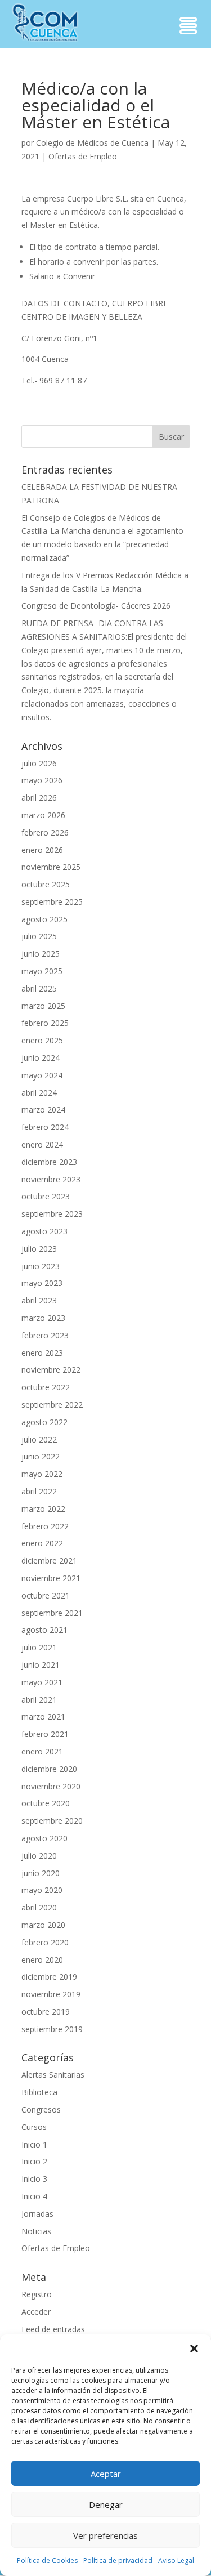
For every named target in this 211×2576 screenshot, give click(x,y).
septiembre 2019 (52, 2029)
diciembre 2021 (49, 1561)
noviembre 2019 (51, 1994)
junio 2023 (41, 1266)
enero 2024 (42, 1144)
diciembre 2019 (49, 1977)
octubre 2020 (46, 1803)
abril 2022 (39, 1491)
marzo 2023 (43, 1318)
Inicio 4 (34, 2196)
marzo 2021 (43, 1716)
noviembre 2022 (51, 1370)
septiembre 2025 (52, 902)
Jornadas (37, 2214)
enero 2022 (42, 1543)
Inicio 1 (34, 2144)
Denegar (106, 2504)
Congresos (41, 2110)
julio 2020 (39, 1856)
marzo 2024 (43, 1110)
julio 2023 (39, 1249)
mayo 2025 (42, 971)
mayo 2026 (42, 780)
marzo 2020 (43, 1925)
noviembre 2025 (51, 867)
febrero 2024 (45, 1127)
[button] (194, 2349)
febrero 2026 (45, 832)
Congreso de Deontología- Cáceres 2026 (96, 606)
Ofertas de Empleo (83, 156)
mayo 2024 (42, 1075)
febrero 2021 (45, 1734)
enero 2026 (42, 850)
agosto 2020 (44, 1838)
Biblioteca (39, 2092)
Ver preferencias (105, 2535)
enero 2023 (42, 1353)
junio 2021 (41, 1665)
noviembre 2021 (51, 1578)
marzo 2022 (43, 1509)
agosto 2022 (44, 1422)
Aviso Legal (176, 2561)
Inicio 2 (34, 2161)
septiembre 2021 (52, 1613)
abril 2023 (39, 1300)
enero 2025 (42, 1040)
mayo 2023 (42, 1283)
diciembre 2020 (49, 1769)
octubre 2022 (46, 1387)
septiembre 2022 (52, 1405)
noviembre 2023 (51, 1179)
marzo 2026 (43, 815)
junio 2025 (41, 954)
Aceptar (106, 2474)
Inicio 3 (34, 2179)
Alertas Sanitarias (53, 2075)
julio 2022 (39, 1439)
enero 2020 (42, 1960)
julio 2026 (39, 763)
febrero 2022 (45, 1526)
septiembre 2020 (52, 1821)
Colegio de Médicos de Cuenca (92, 143)
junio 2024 (41, 1058)
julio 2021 (39, 1647)
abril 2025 (39, 988)
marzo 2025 (43, 1006)
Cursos (34, 2127)
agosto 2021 (44, 1630)
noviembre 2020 (51, 1786)
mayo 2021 (42, 1682)
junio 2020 (41, 1873)
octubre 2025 (46, 884)
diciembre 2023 (49, 1162)
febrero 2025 (45, 1023)
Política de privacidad (118, 2561)
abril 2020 (39, 1907)
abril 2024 (39, 1093)
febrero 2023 (45, 1335)
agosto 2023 (44, 1231)
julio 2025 (39, 936)
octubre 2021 (46, 1595)
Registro (37, 2294)
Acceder (36, 2312)
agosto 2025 (44, 919)
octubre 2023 (46, 1196)
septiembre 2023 (52, 1214)
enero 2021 (42, 1751)
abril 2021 (39, 1700)
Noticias (36, 2231)
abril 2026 (39, 798)
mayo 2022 (42, 1474)
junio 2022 (41, 1456)
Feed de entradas (53, 2329)
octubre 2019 (46, 2012)
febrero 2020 (45, 1942)
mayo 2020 (42, 1890)
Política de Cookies (47, 2561)
